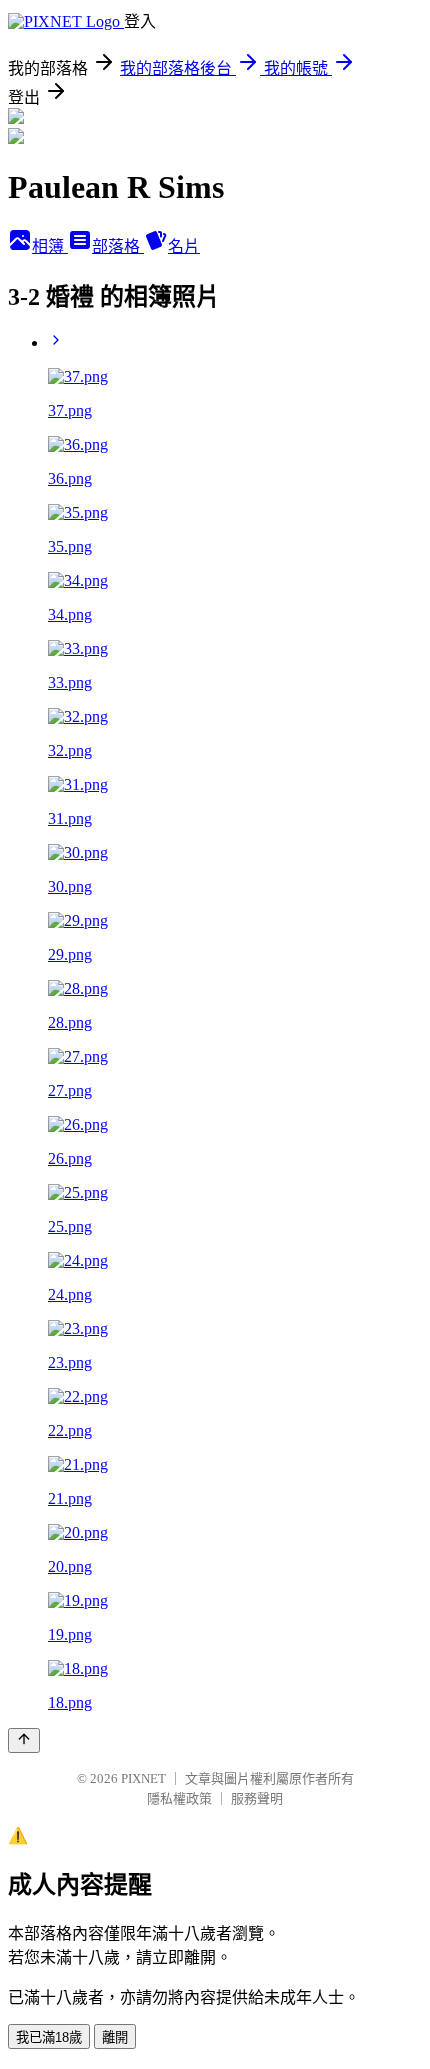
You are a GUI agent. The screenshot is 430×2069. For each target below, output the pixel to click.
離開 (115, 2037)
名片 (184, 246)
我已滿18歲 (49, 2037)
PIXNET (143, 1778)
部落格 (118, 246)
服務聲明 (257, 1798)
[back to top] (24, 1740)
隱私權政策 (179, 1798)
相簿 (50, 246)
